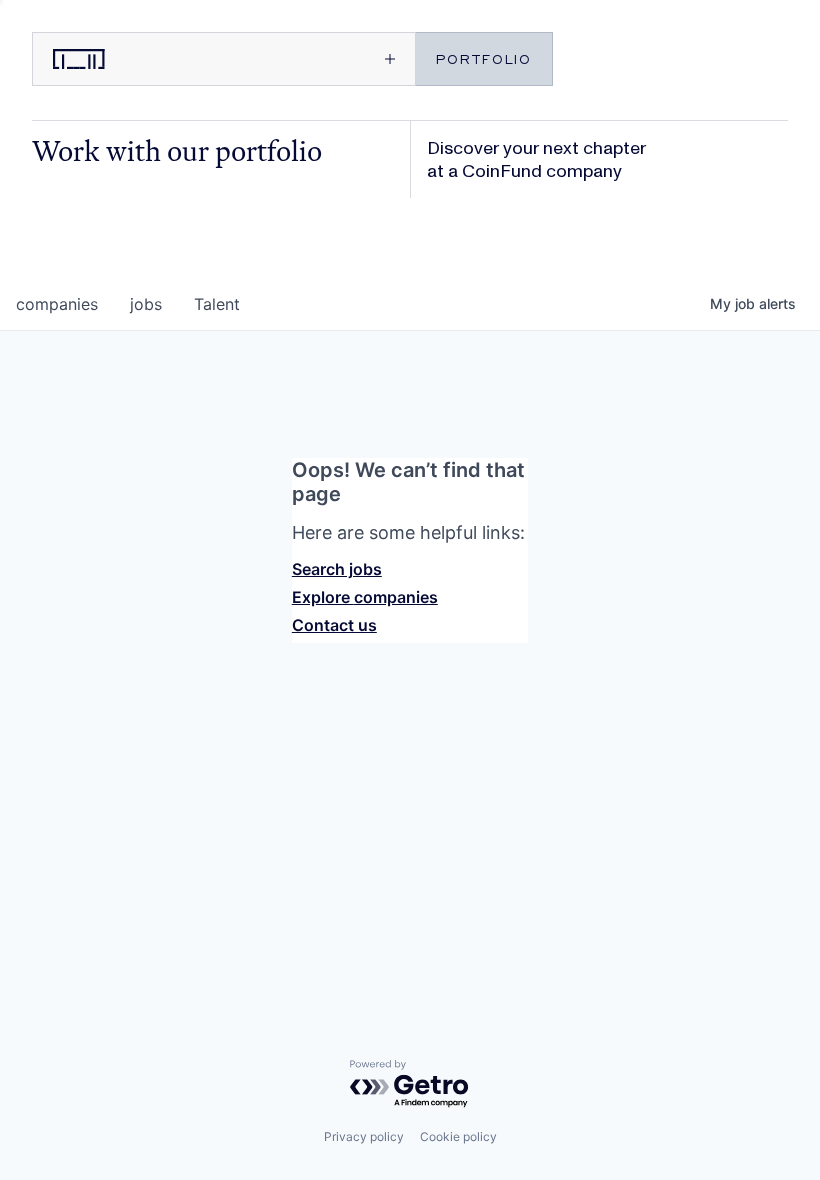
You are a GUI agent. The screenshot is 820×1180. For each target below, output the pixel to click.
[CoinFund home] (127, 59)
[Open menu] (318, 59)
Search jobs (337, 569)
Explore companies (365, 597)
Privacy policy (364, 1136)
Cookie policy (458, 1136)
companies (57, 304)
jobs (146, 304)
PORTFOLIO (484, 58)
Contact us (334, 625)
